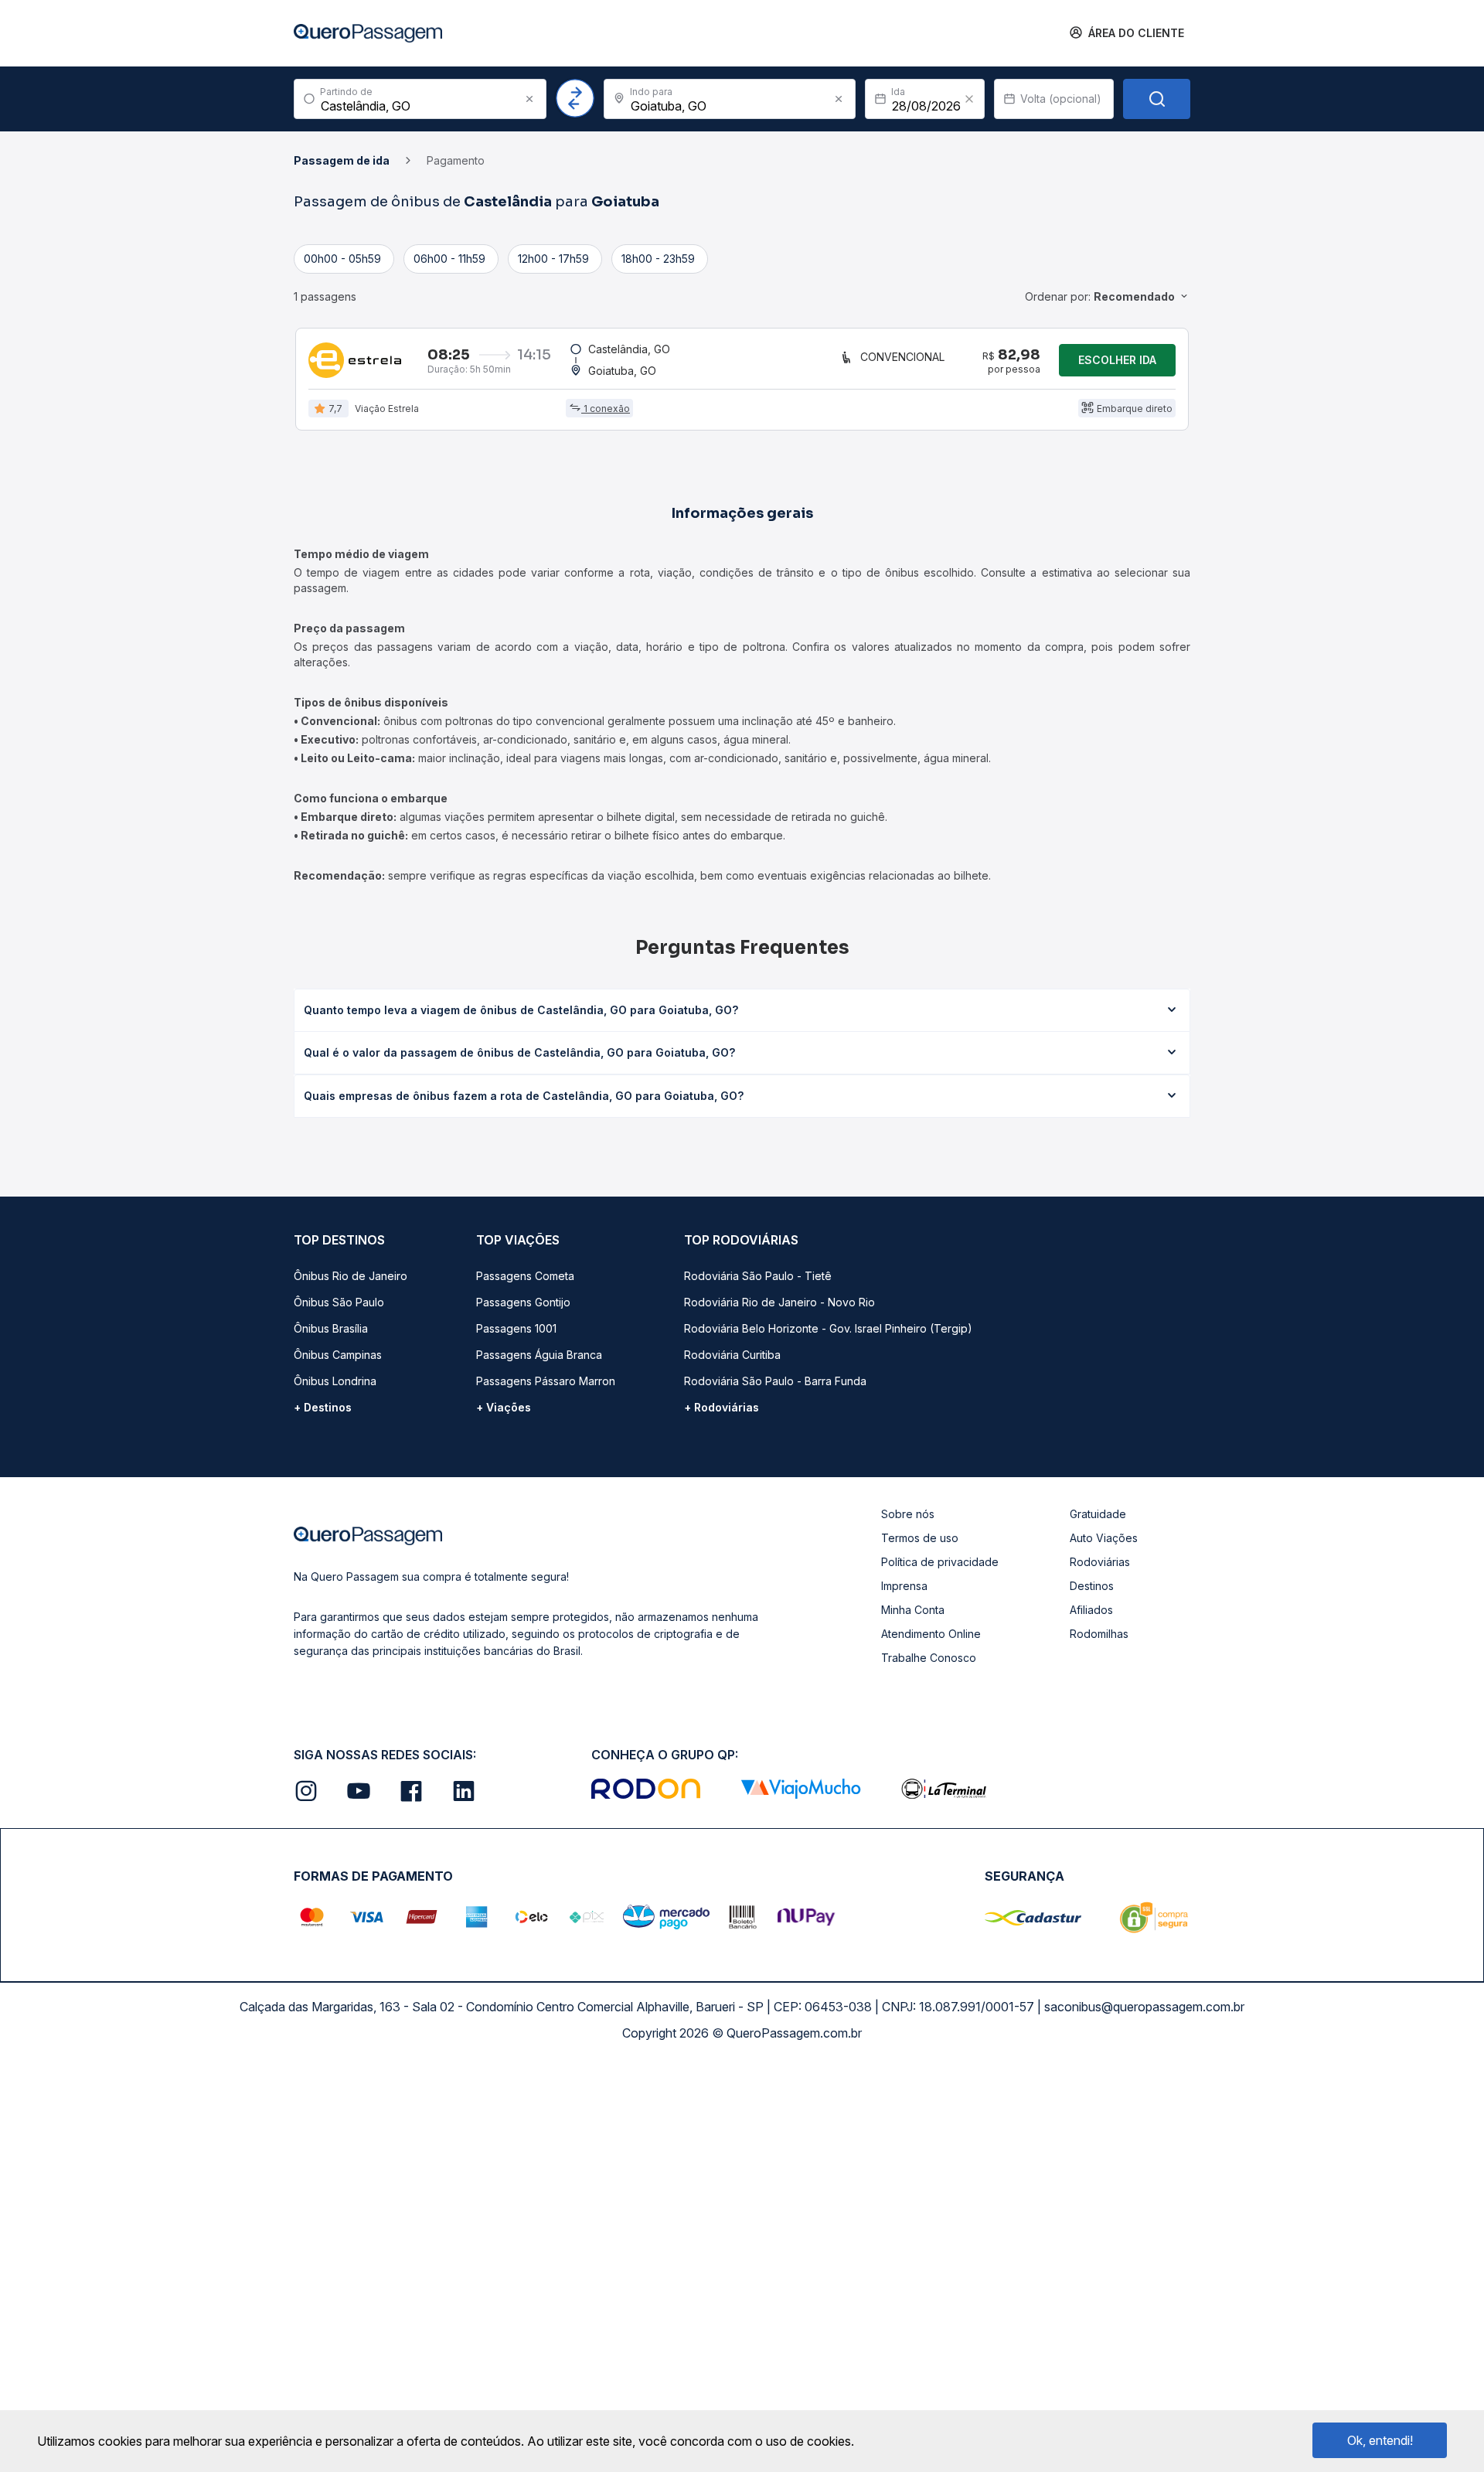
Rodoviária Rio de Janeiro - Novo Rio (779, 1302)
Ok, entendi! (1380, 2440)
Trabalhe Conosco (929, 1658)
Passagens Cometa (525, 1276)
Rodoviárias (1100, 1562)
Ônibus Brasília (331, 1328)
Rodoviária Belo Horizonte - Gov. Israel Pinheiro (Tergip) (828, 1328)
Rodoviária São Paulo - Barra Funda (775, 1381)
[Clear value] (969, 99)
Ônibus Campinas (338, 1355)
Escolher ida (1117, 360)
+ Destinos (323, 1407)
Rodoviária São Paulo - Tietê (758, 1276)
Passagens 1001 (516, 1328)
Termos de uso (920, 1538)
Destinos (1092, 1586)
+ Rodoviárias (722, 1407)
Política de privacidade (940, 1562)
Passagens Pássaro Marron (546, 1381)
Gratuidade (1098, 1514)
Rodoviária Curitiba (732, 1355)
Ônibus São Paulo (339, 1302)
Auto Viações (1104, 1538)
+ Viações (504, 1407)
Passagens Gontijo (523, 1302)
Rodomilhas (1099, 1634)
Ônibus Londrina (335, 1381)
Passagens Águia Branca (539, 1355)
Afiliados (1091, 1610)
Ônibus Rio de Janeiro (351, 1276)
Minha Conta (913, 1610)
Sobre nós (908, 1514)
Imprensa (904, 1586)
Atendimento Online (931, 1634)
